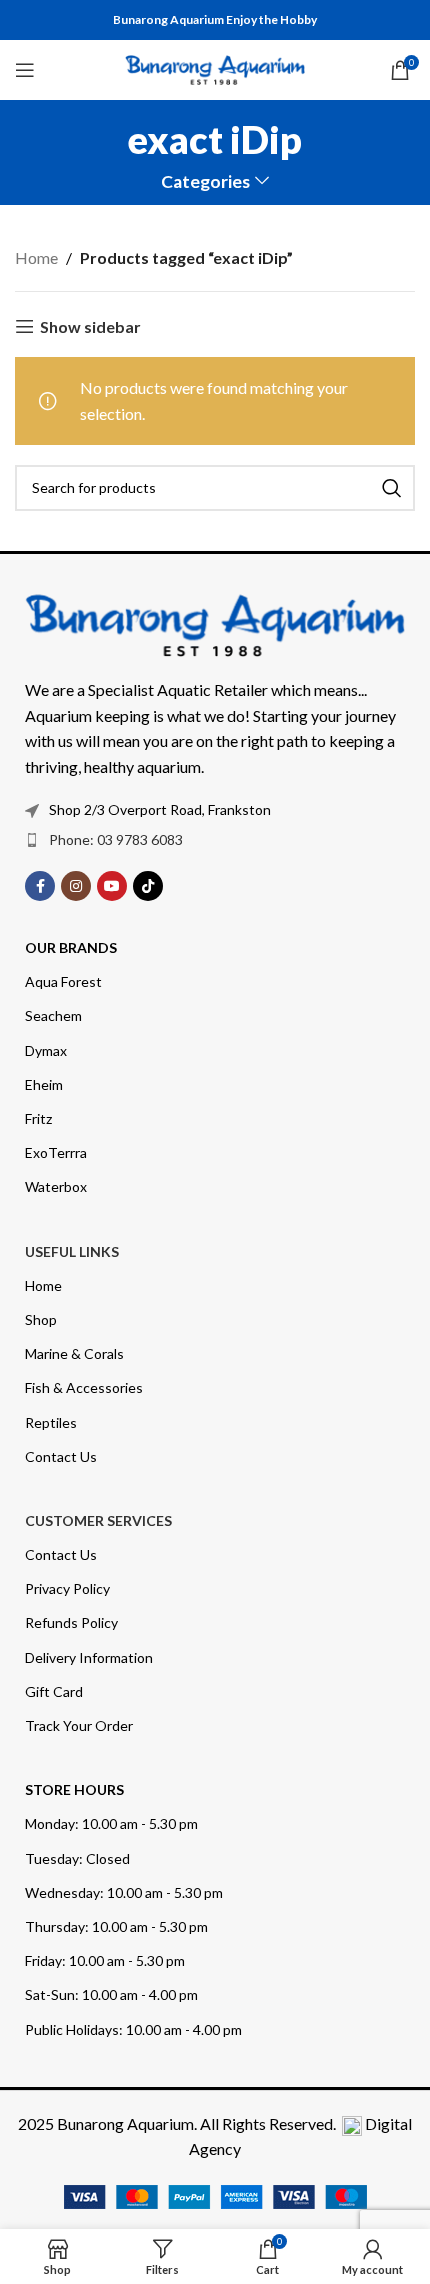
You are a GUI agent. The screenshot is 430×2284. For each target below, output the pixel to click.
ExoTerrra (56, 1152)
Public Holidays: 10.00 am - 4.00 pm (133, 2029)
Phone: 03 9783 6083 (116, 839)
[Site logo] (215, 67)
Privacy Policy (67, 1588)
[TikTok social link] (148, 886)
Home (36, 257)
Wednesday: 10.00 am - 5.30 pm (124, 1892)
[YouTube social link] (112, 886)
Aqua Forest (63, 981)
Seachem (53, 1015)
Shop (41, 1319)
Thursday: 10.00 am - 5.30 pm (116, 1926)
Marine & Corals (74, 1353)
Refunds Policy (71, 1622)
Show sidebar (90, 326)
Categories (205, 182)
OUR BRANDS (71, 947)
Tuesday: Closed (77, 1858)
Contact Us (61, 1456)
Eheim (44, 1084)
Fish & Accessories (84, 1387)
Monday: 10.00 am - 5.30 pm (111, 1823)
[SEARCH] (392, 488)
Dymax (46, 1050)
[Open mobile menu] (25, 70)
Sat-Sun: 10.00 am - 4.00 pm (111, 1994)
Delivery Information (89, 1657)
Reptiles (51, 1422)
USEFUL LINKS (72, 1251)
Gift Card (54, 1691)
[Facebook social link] (40, 886)
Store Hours (74, 1789)
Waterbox (56, 1186)
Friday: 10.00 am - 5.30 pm (105, 1960)
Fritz (38, 1118)
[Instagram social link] (76, 886)
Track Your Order (79, 1725)
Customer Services (98, 1520)
